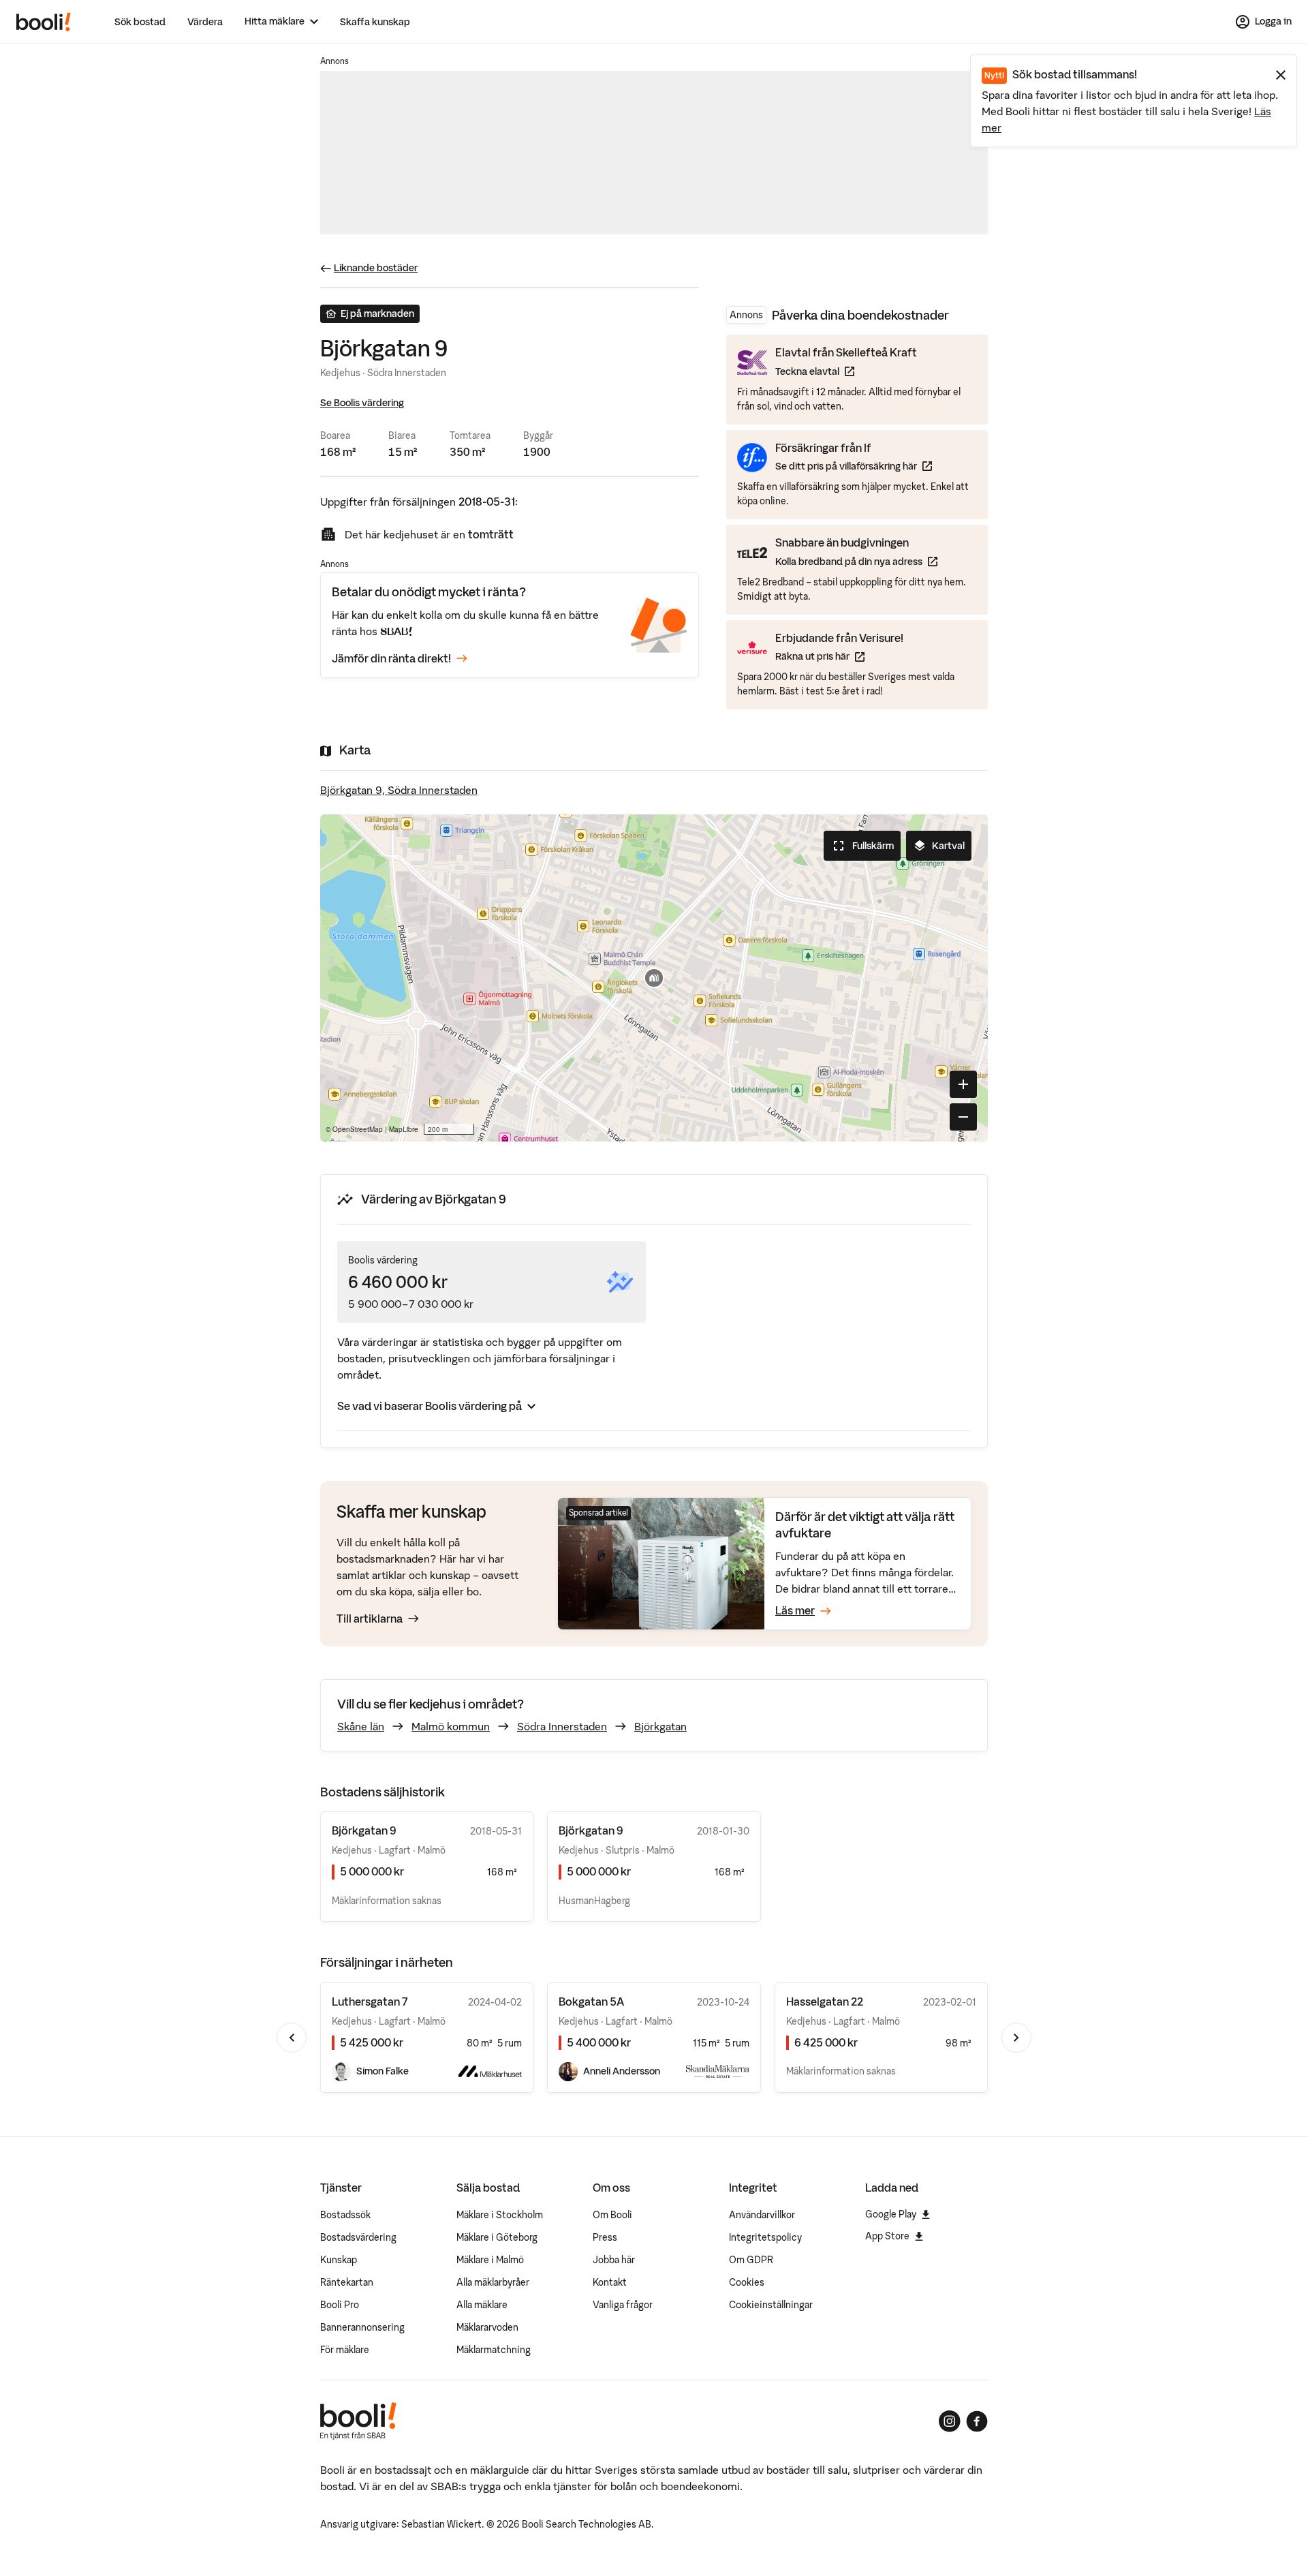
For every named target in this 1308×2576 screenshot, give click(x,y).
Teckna (846, 371)
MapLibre (404, 1129)
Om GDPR (751, 2260)
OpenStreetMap (358, 1129)
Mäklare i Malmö (490, 2260)
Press (605, 2237)
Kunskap (339, 2260)
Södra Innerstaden (562, 1726)
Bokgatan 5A (591, 2002)
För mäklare (345, 2350)
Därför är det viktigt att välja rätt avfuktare (865, 1525)
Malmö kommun (451, 1726)
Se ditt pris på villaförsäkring (854, 466)
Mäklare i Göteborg (497, 2237)
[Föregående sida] (292, 2038)
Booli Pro (340, 2305)
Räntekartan (347, 2282)
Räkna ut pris (839, 656)
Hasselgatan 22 (825, 2002)
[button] (654, 978)
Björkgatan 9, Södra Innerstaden (399, 790)
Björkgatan (660, 1726)
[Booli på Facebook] (977, 2421)
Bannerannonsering (362, 2327)
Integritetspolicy (765, 2237)
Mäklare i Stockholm (500, 2215)
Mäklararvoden (487, 2327)
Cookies (747, 2282)
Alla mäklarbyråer (493, 2282)
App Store (887, 2236)
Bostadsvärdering (358, 2237)
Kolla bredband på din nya (856, 561)
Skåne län (361, 1726)
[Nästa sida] (1016, 2038)
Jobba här (614, 2260)
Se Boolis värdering (362, 403)
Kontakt (610, 2282)
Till (370, 1619)
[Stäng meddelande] (1281, 75)
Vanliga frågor (623, 2305)
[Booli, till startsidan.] (44, 22)
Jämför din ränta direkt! (391, 658)
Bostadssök (345, 2215)
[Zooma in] (963, 1084)
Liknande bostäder (376, 268)
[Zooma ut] (963, 1117)
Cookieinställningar (771, 2305)
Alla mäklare (482, 2305)
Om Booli (612, 2215)
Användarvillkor (762, 2215)
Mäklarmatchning (494, 2350)
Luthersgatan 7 (370, 2002)
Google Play (891, 2214)
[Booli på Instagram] (950, 2421)
